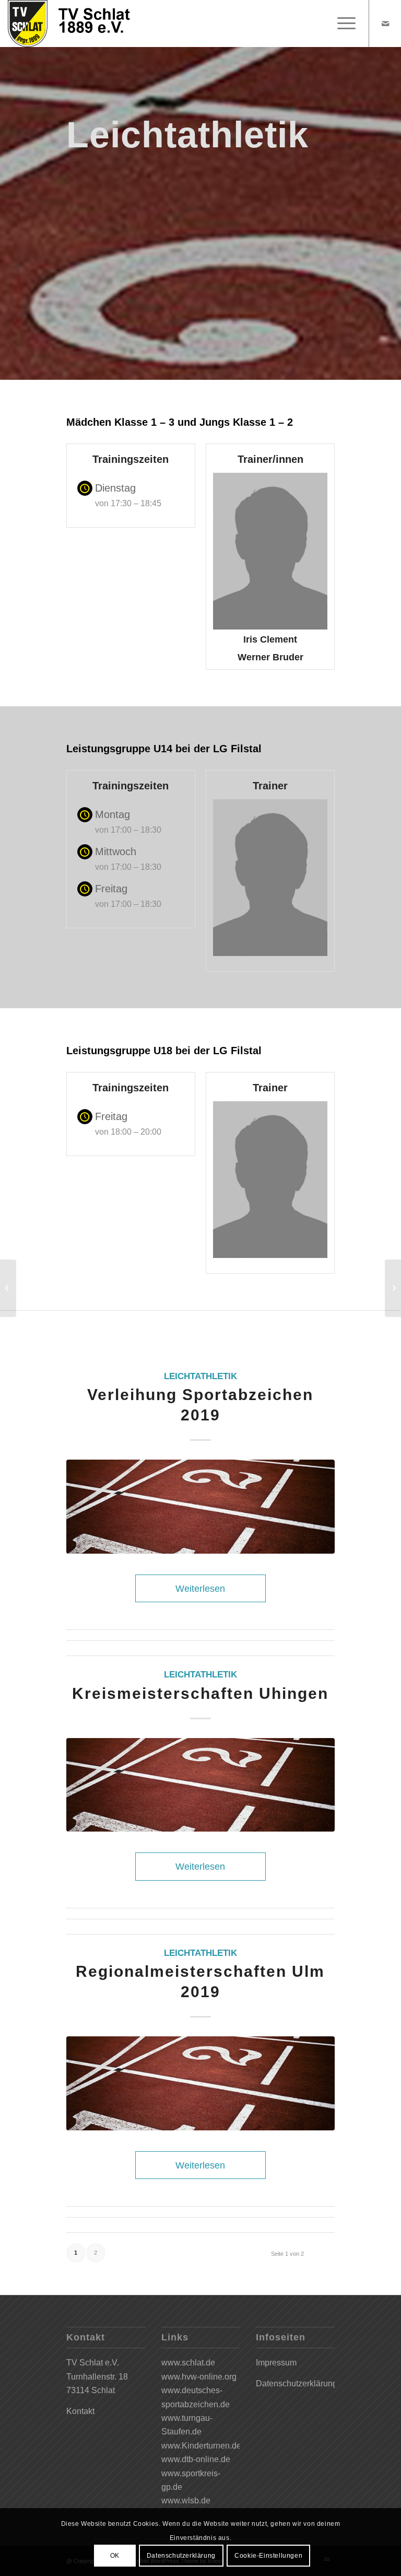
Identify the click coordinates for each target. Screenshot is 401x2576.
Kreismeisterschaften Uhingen (200, 1693)
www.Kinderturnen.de (201, 2446)
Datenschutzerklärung (297, 2383)
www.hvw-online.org (199, 2377)
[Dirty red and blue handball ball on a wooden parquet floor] (200, 1507)
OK (115, 2556)
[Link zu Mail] (385, 24)
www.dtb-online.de (196, 2459)
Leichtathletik (200, 1376)
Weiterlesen (200, 1588)
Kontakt (80, 2411)
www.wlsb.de (186, 2501)
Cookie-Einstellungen (268, 2556)
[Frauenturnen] (393, 1288)
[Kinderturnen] (8, 1288)
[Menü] (341, 24)
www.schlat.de (188, 2363)
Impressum (276, 2363)
